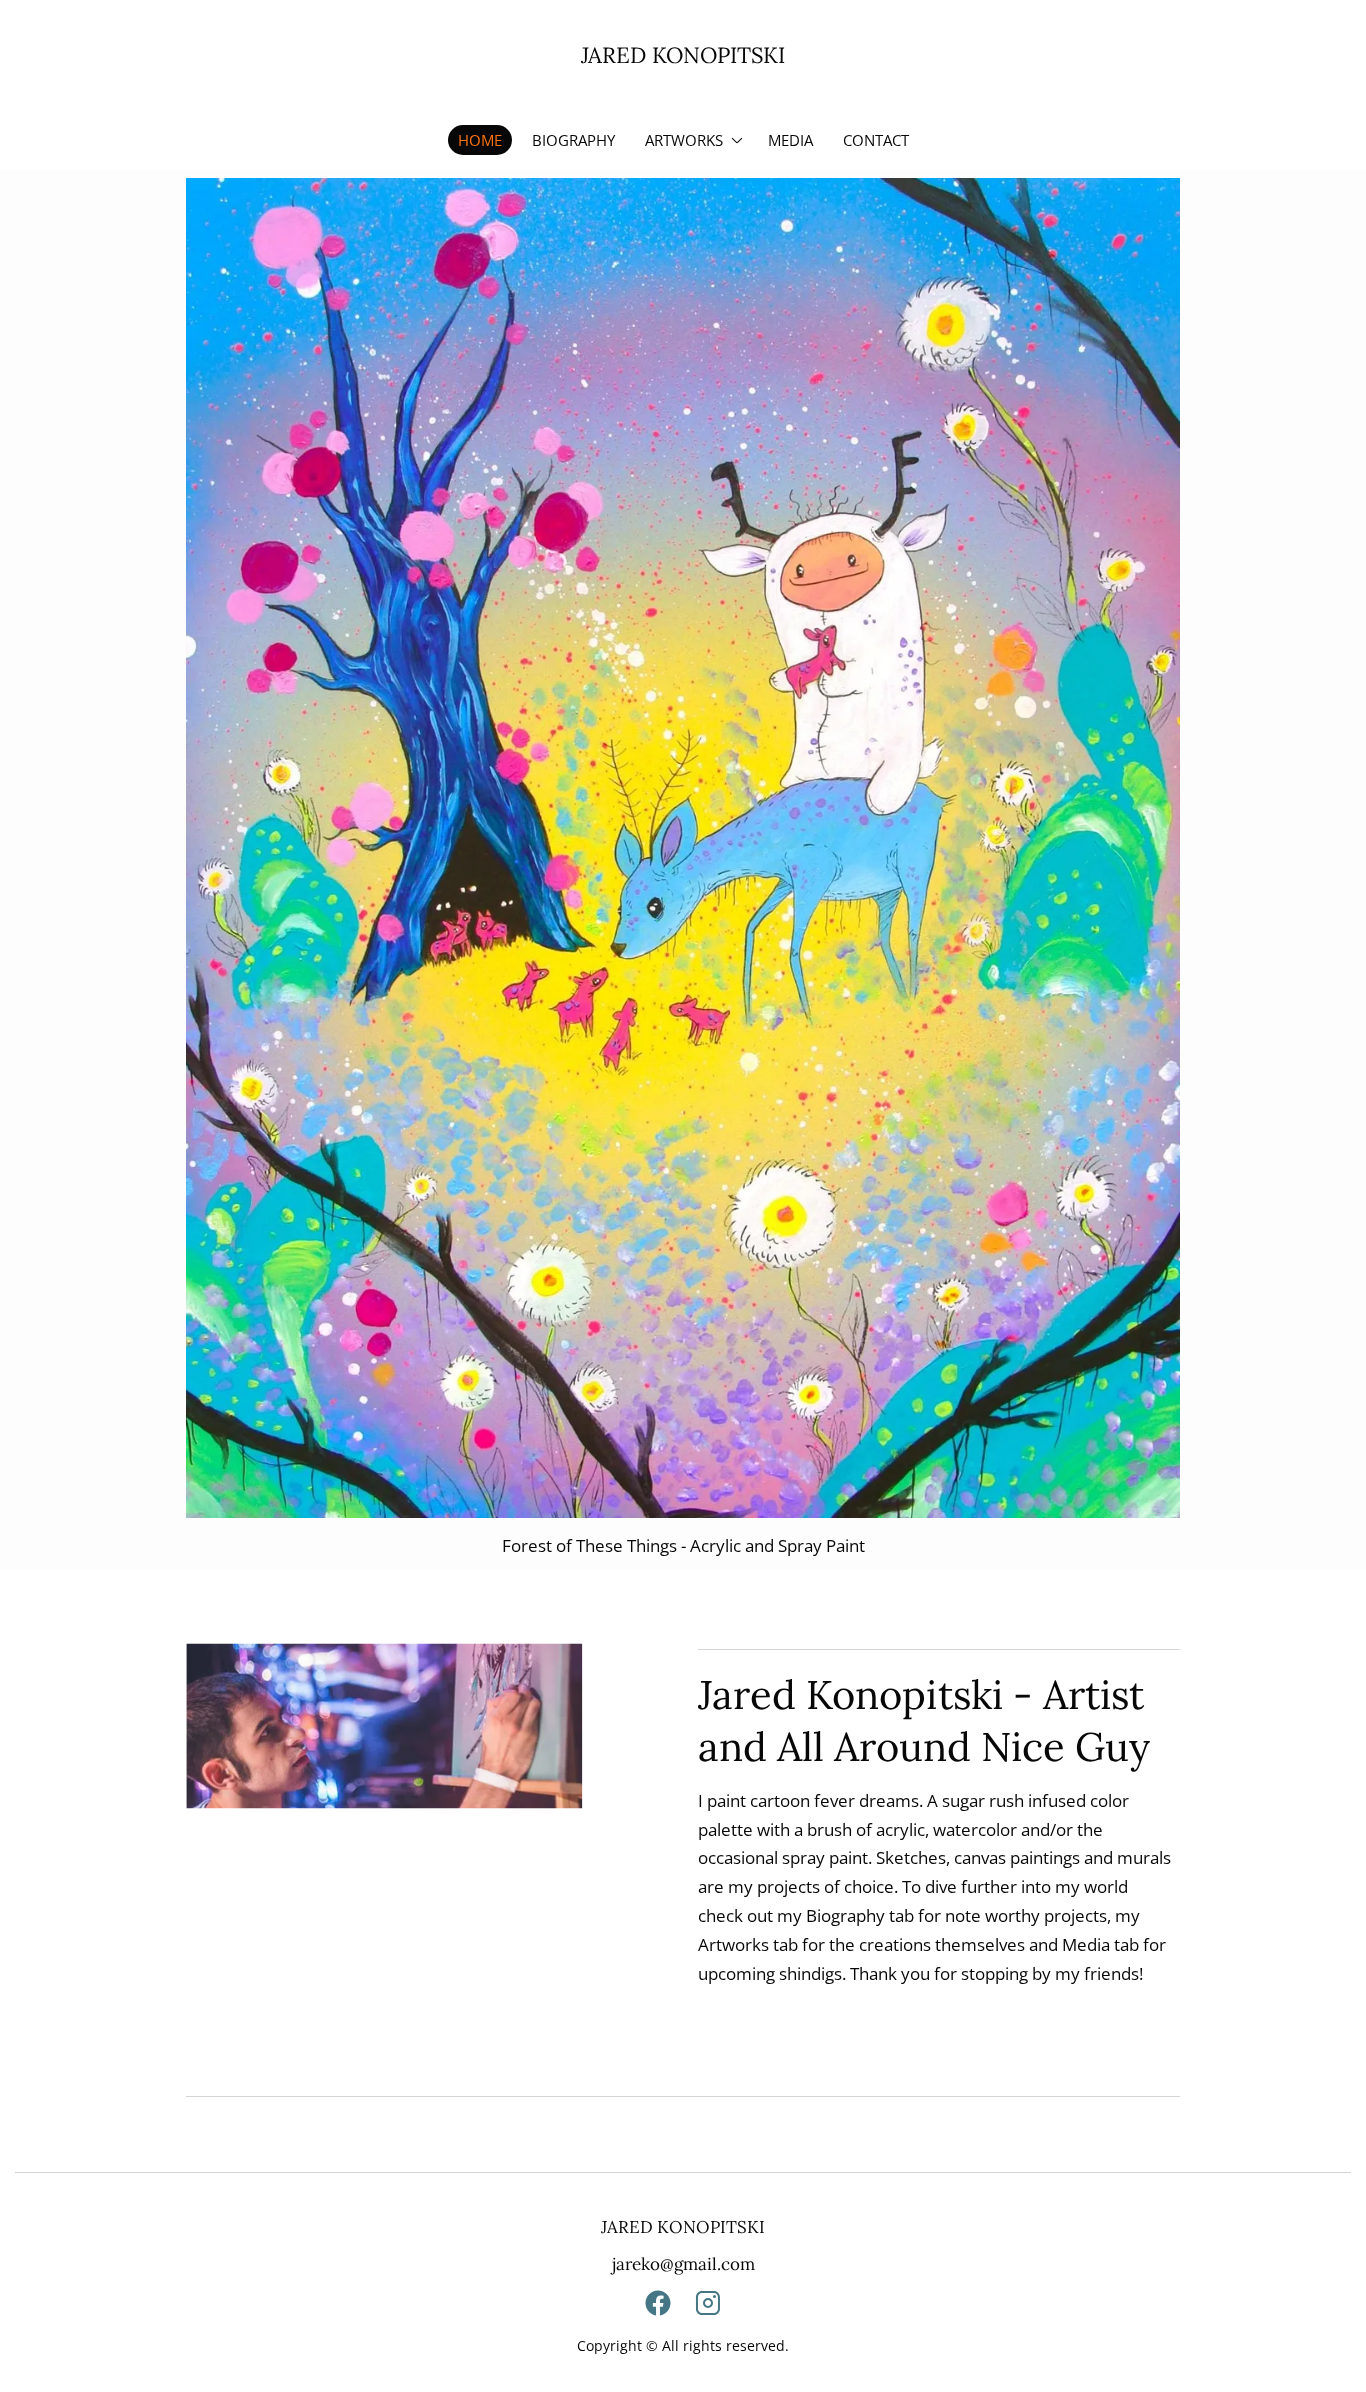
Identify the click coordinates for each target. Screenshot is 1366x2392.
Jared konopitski (683, 55)
